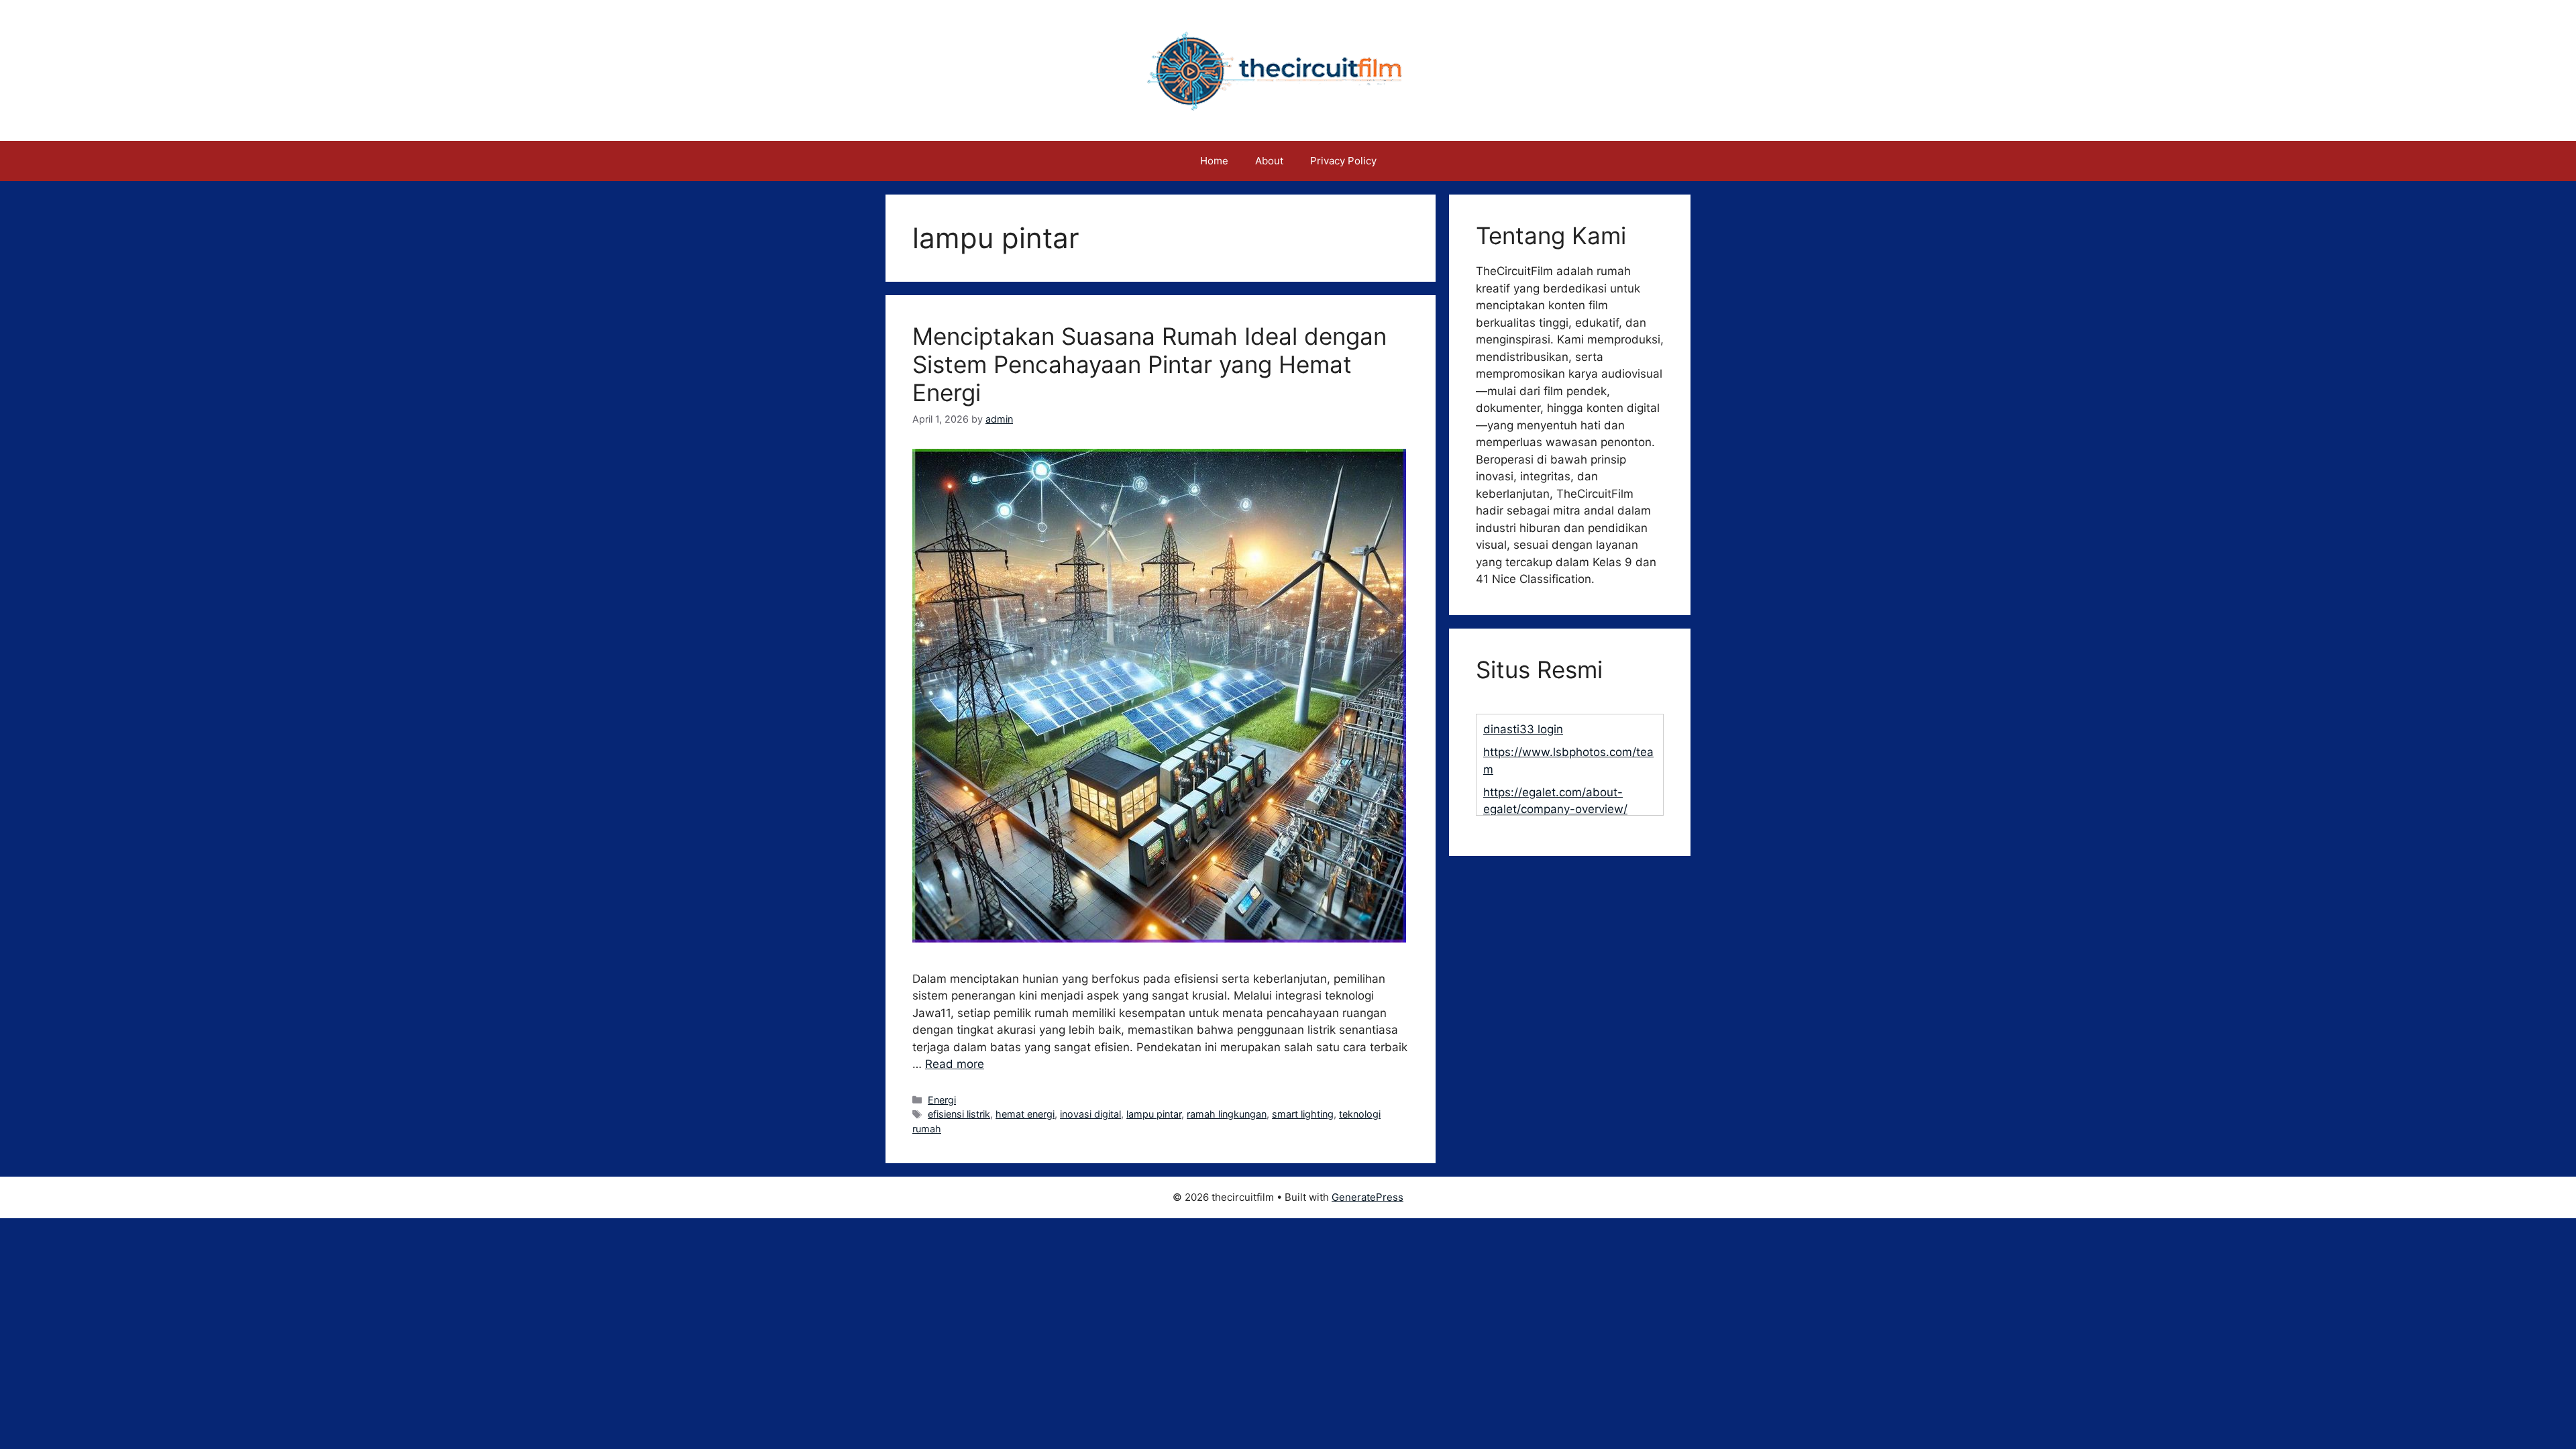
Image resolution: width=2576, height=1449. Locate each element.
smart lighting (1303, 1114)
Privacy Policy (1343, 161)
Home (1214, 161)
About (1269, 161)
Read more (955, 1064)
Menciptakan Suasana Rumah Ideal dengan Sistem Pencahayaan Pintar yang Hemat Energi (1149, 364)
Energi (942, 1100)
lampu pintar (1154, 1114)
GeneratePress (1367, 1197)
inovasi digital (1090, 1114)
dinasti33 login (1523, 729)
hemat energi (1025, 1114)
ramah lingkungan (1227, 1114)
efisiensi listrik (959, 1114)
